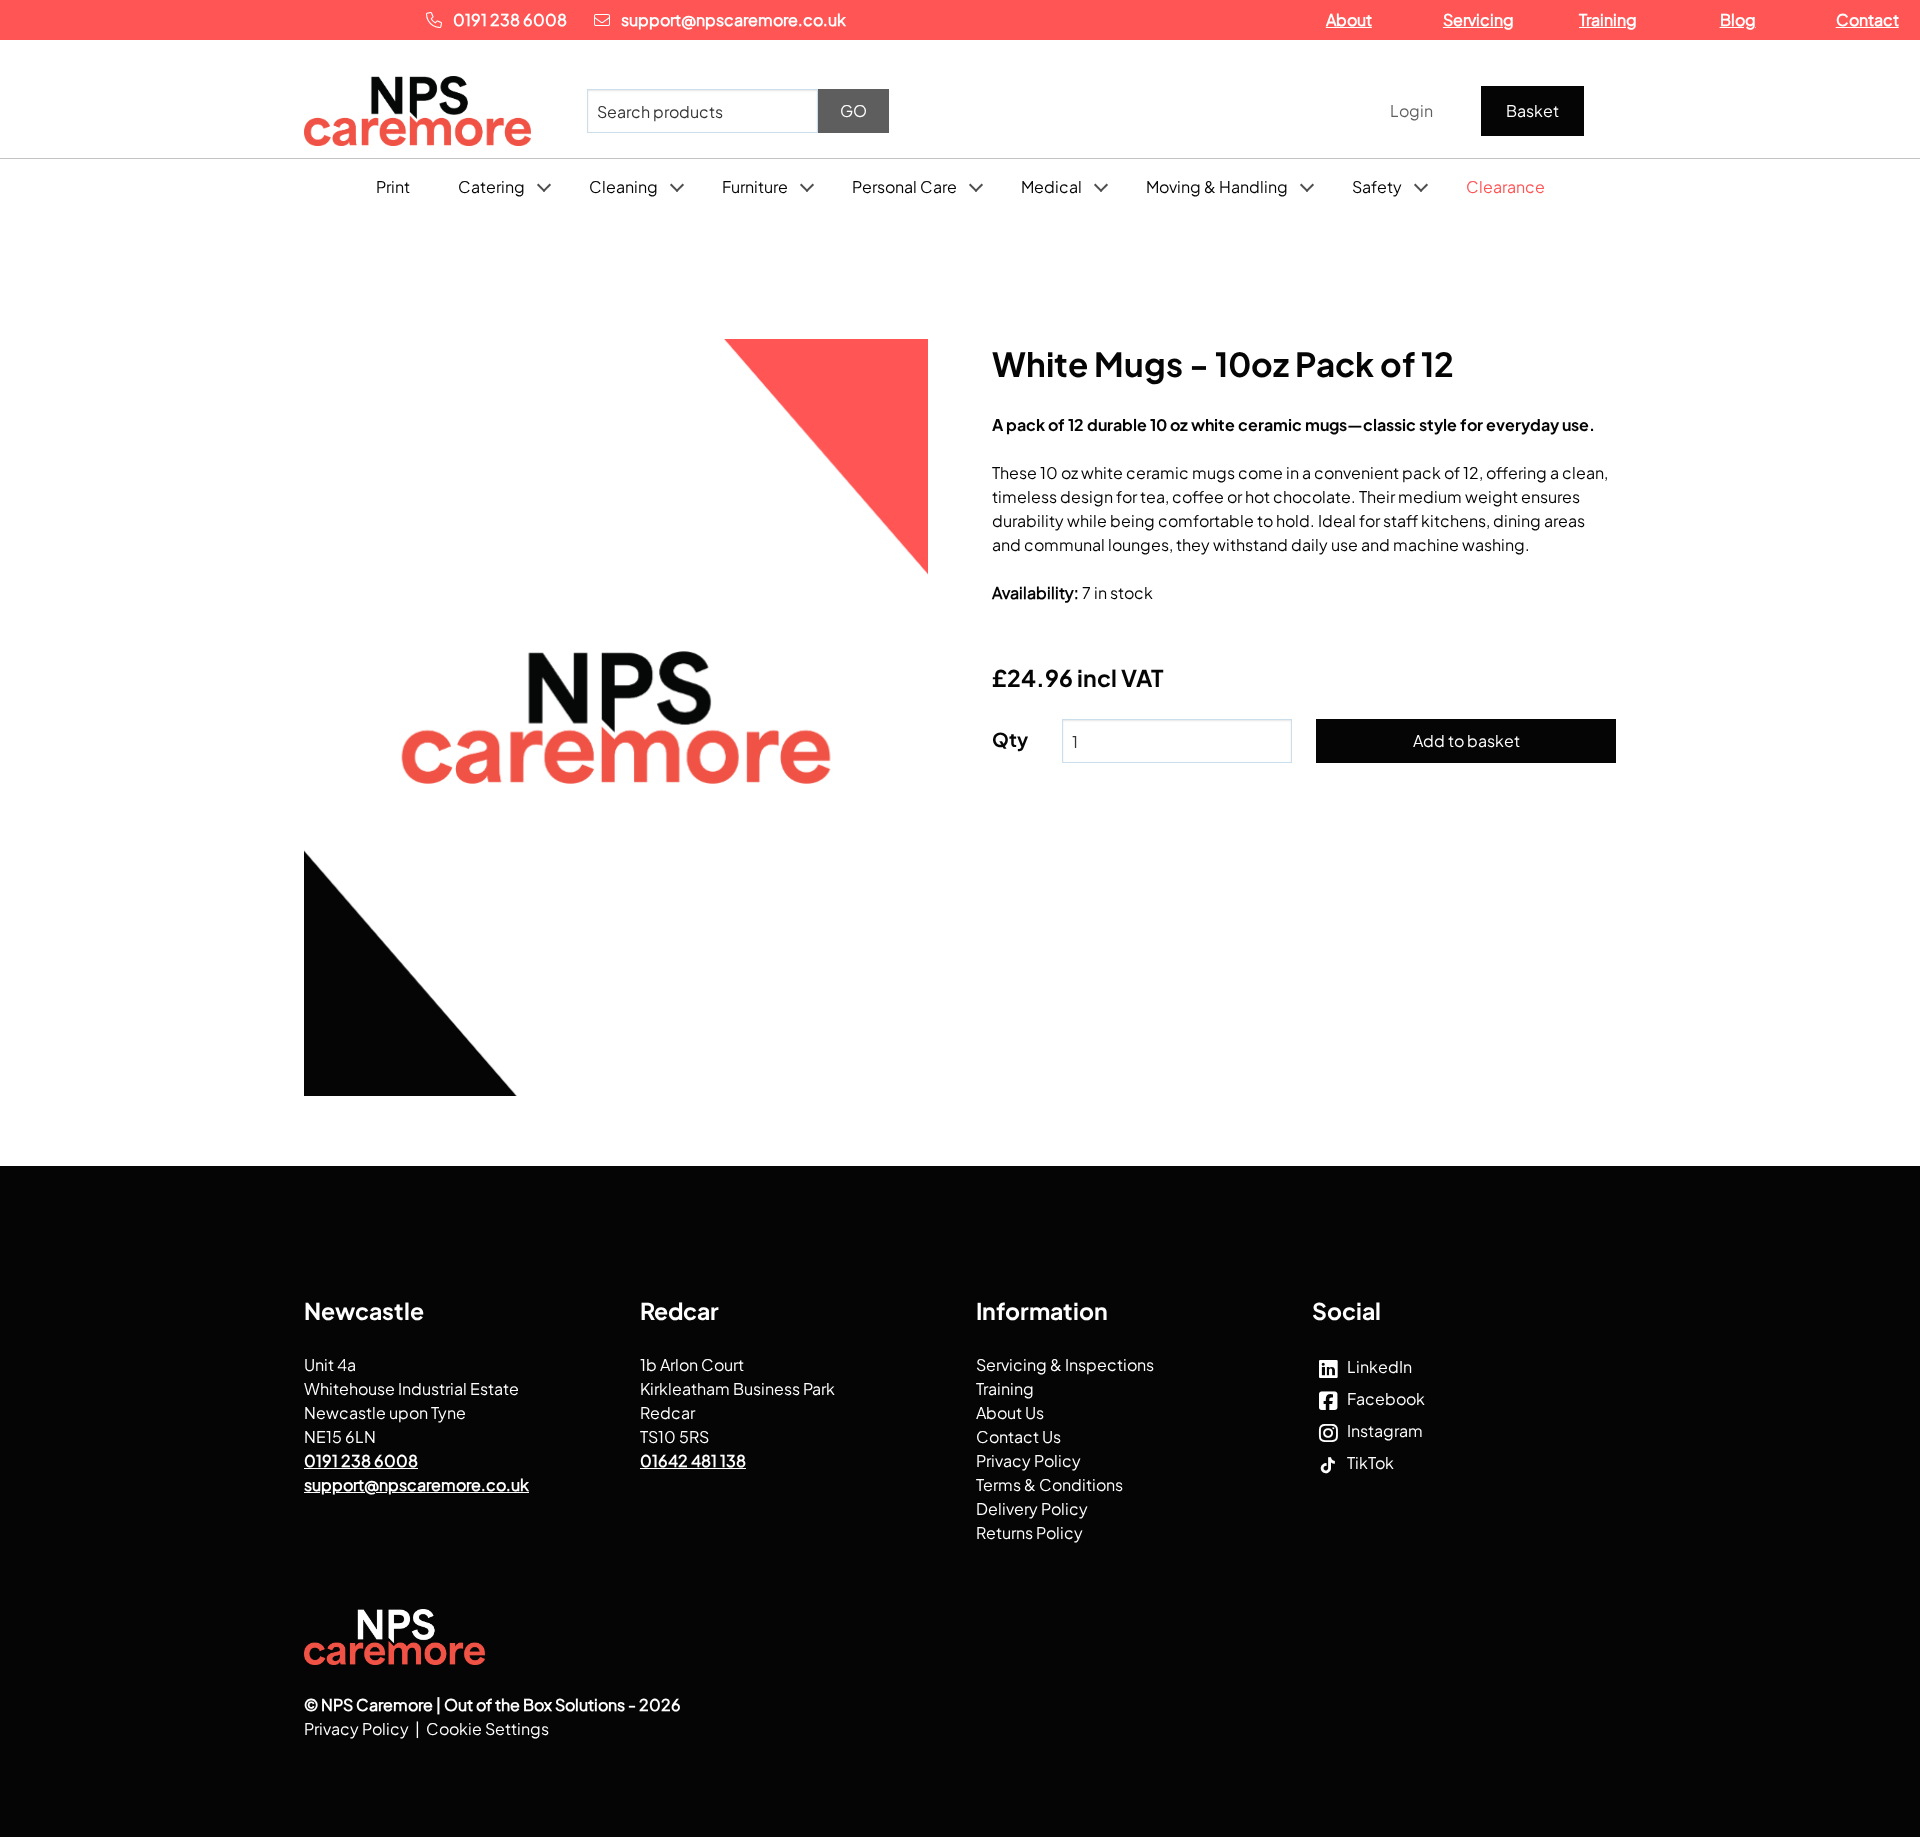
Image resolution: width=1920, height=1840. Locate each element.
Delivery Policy (1032, 1507)
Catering (491, 186)
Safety (1377, 186)
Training (1005, 1387)
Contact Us (1018, 1435)
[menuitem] (1536, 111)
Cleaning (623, 186)
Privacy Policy (1028, 1459)
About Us (1010, 1411)
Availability (1035, 592)
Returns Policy (1029, 1531)
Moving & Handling (1217, 186)
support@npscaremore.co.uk (732, 19)
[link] (441, 111)
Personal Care (904, 186)
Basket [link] (1532, 110)
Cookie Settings (487, 1727)
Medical (1051, 186)
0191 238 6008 (510, 19)
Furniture (755, 186)
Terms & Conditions (1049, 1483)
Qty (1010, 739)
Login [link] (1411, 110)
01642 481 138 (693, 1459)
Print (393, 186)
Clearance (1505, 186)
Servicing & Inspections (1065, 1363)
